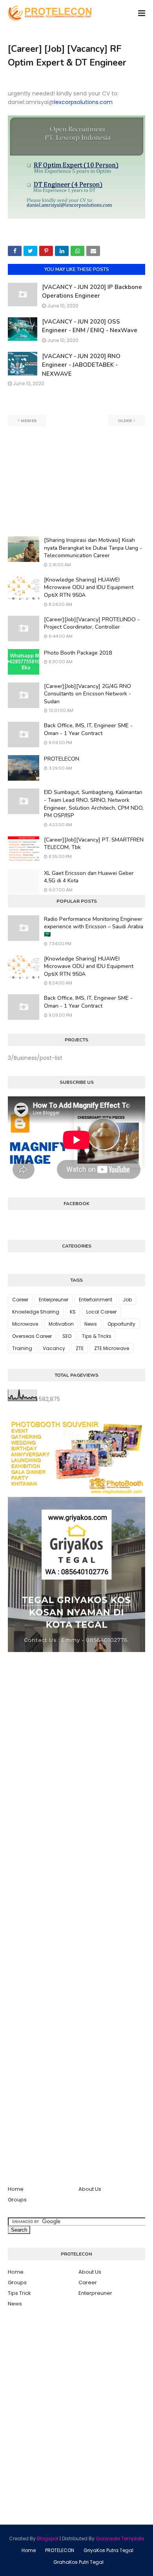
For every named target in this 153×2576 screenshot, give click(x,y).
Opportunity (121, 1324)
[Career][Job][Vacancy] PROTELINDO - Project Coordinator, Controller (92, 623)
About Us (90, 2189)
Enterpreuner (54, 1300)
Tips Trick (19, 2293)
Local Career (101, 1312)
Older (125, 421)
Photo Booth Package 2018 (78, 653)
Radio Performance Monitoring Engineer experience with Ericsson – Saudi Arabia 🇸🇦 (94, 927)
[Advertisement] (76, 481)
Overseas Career (32, 1336)
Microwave (25, 1324)
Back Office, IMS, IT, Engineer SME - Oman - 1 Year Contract (88, 729)
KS (73, 1312)
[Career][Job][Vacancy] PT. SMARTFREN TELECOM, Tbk (94, 844)
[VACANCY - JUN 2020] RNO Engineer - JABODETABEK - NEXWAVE (81, 365)
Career (20, 1300)
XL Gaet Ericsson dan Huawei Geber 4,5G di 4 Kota (89, 877)
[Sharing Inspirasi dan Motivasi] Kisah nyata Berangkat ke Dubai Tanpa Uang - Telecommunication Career (93, 548)
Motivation (61, 1324)
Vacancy (54, 1348)
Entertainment (96, 1300)
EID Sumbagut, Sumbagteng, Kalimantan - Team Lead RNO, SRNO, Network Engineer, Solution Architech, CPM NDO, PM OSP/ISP (94, 804)
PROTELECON (62, 759)
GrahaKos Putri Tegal (78, 2562)
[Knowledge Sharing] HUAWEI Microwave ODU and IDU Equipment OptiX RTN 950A (89, 587)
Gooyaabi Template (120, 2538)
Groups (17, 2200)
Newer (29, 421)
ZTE (80, 1348)
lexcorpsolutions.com (83, 102)
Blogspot (48, 2538)
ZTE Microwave (112, 1348)
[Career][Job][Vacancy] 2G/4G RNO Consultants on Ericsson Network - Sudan (87, 694)
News (91, 1324)
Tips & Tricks (97, 1336)
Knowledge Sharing (36, 1312)
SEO (67, 1336)
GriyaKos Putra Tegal (108, 2550)
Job (127, 1300)
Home (16, 2189)
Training (22, 1348)
